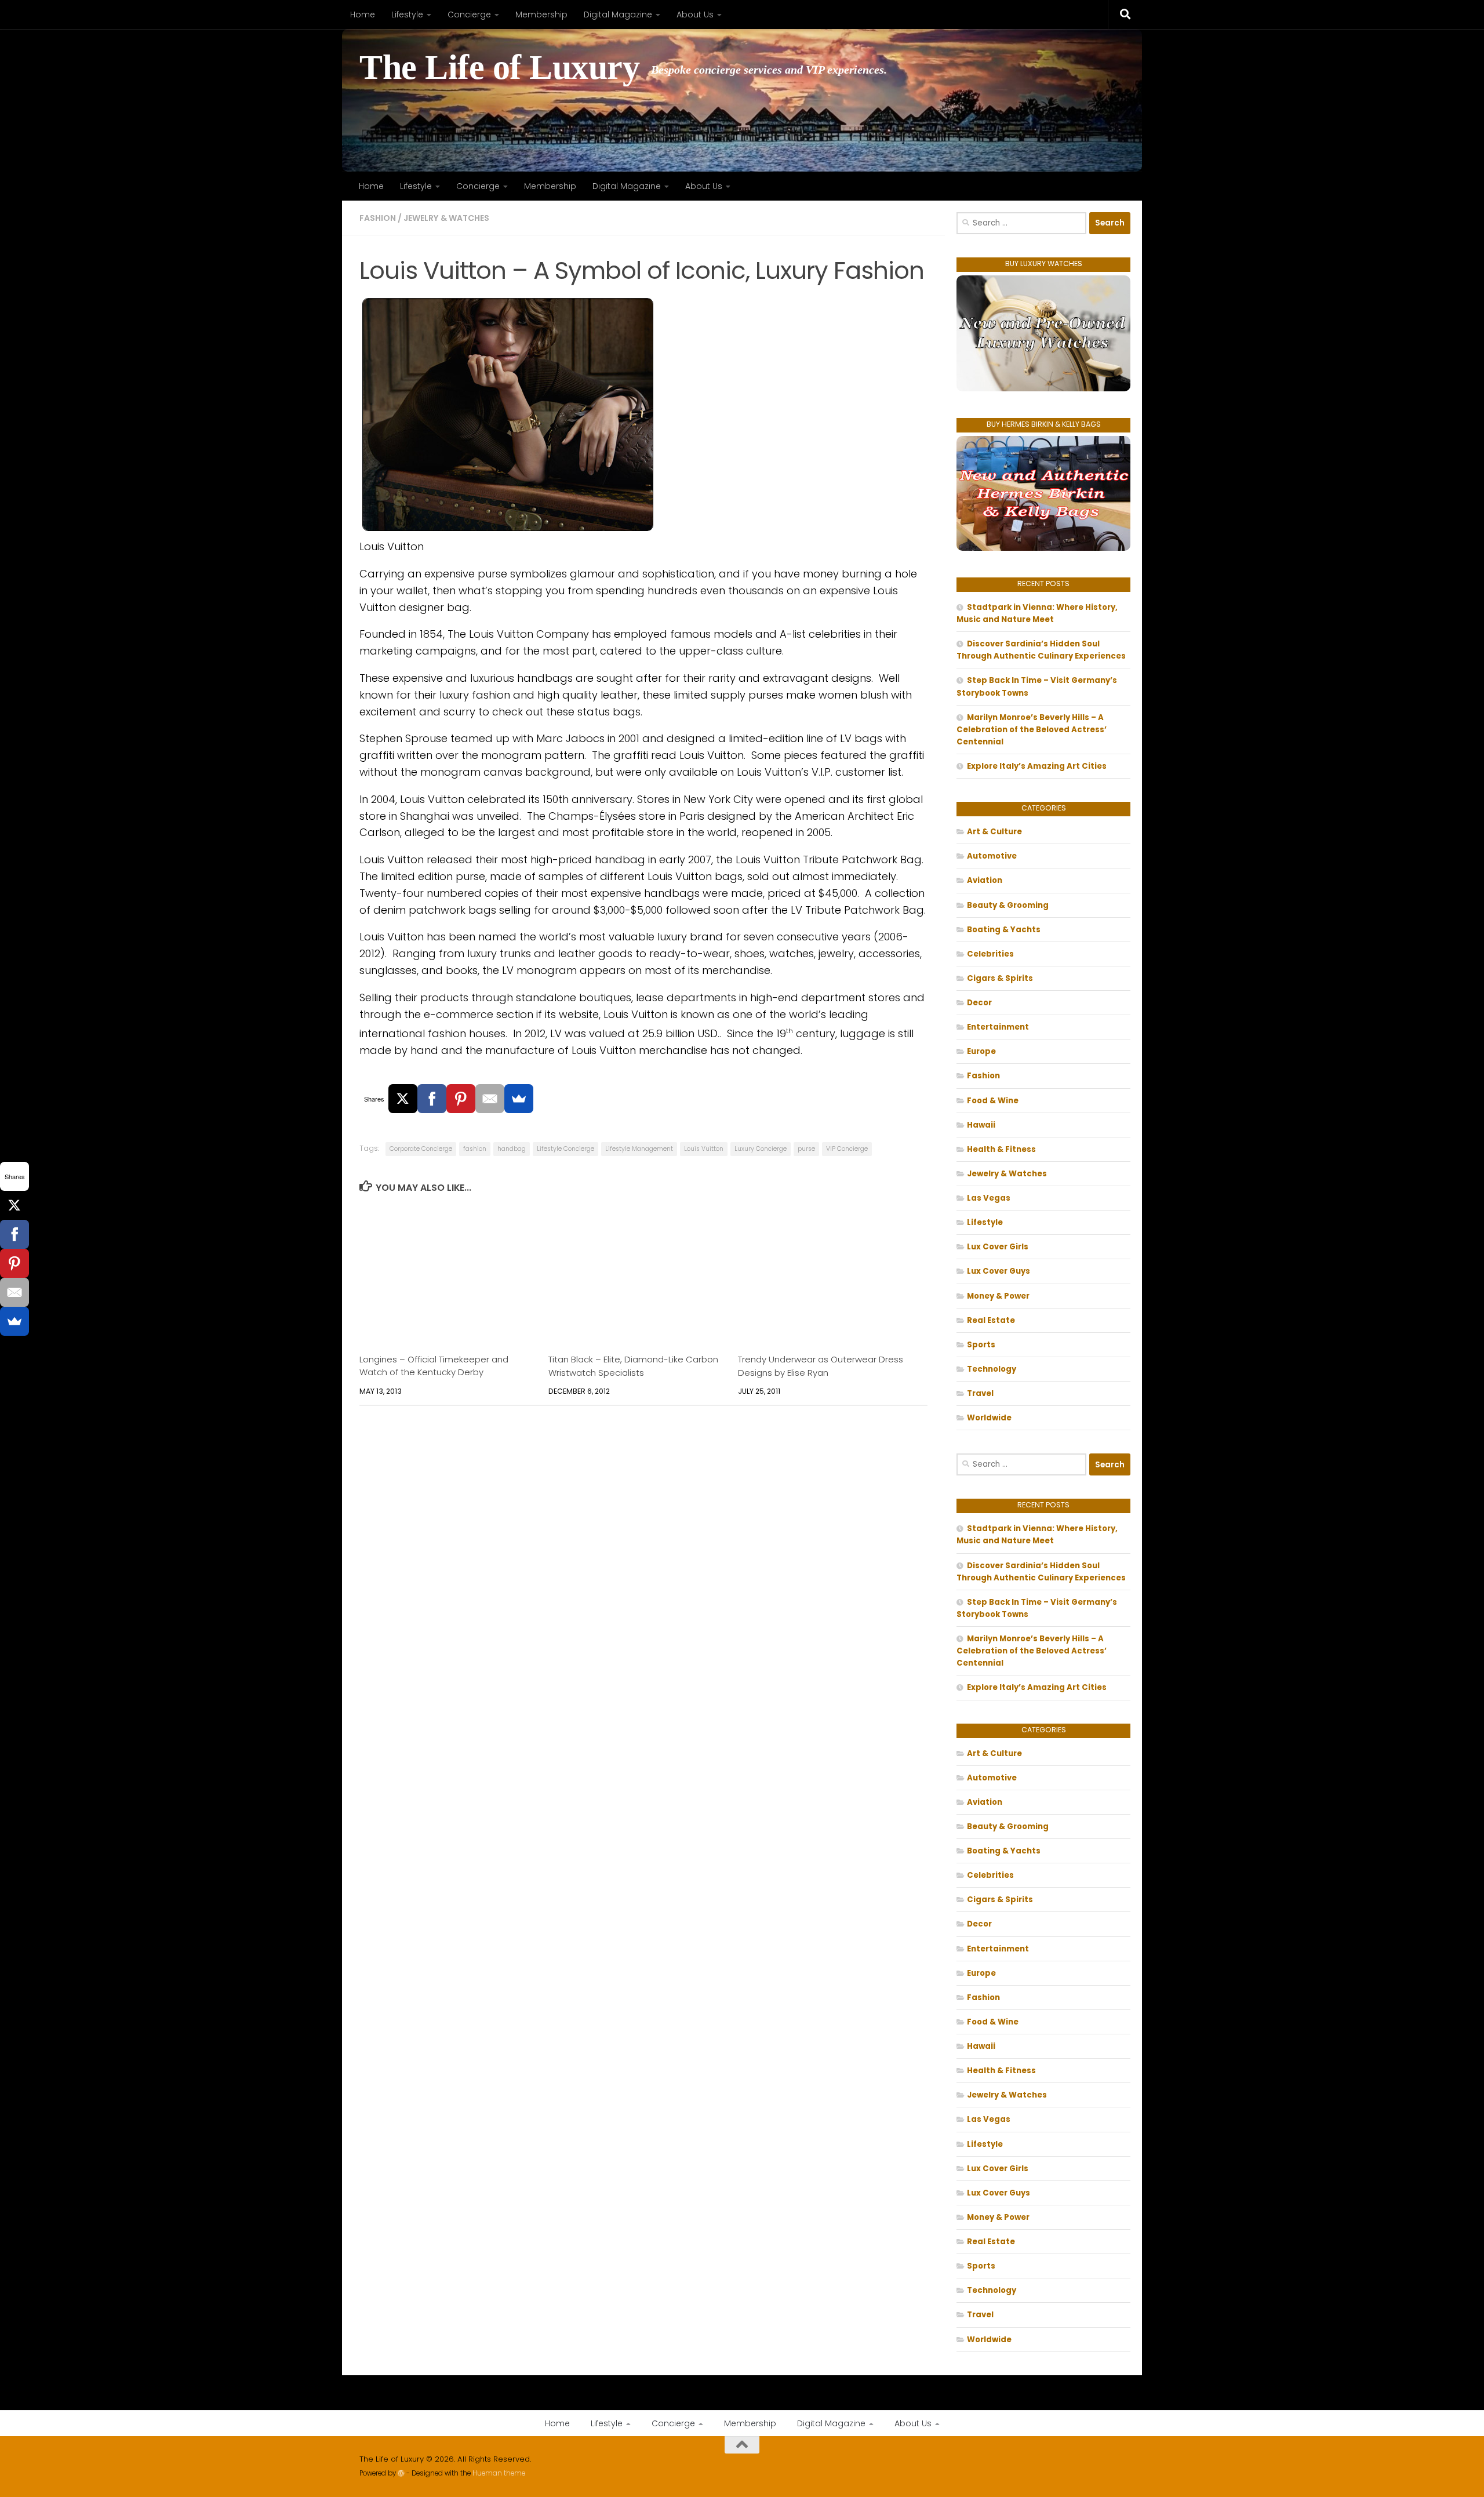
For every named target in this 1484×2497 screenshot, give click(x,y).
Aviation (985, 880)
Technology (992, 1369)
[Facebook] (432, 1099)
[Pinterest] (461, 1099)
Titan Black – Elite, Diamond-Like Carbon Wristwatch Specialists (633, 1366)
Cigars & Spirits (1000, 978)
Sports (981, 1345)
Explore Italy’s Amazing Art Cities (1037, 766)
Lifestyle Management (639, 1149)
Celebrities (990, 954)
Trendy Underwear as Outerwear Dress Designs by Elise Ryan (821, 1366)
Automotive (992, 856)
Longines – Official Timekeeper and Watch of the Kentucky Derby (434, 1366)
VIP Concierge (847, 1149)
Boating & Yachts (1004, 930)
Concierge (469, 14)
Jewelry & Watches (446, 218)
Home (363, 14)
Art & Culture (994, 832)
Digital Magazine (618, 14)
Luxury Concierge (761, 1149)
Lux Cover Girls (998, 1247)
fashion (475, 1149)
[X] (403, 1099)
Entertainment (998, 1027)
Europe (981, 1051)
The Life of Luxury (499, 68)
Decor (979, 1003)
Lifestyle (407, 14)
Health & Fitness (1001, 1149)
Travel (980, 1393)
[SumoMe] (519, 1099)
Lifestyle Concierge (565, 1149)
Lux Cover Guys (999, 1271)
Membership (541, 14)
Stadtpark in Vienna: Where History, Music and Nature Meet (1037, 613)
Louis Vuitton (704, 1149)
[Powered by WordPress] (401, 2473)
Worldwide (989, 1418)
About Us (695, 14)
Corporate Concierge (421, 1149)
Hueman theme (499, 2473)
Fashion (378, 218)
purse (806, 1149)
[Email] (490, 1099)
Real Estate (991, 1320)
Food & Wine (993, 1101)
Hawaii (981, 1125)
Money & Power (998, 1296)
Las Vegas (989, 1198)
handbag (512, 1149)
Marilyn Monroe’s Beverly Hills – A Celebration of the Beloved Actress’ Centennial (1032, 730)
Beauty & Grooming (1008, 905)
